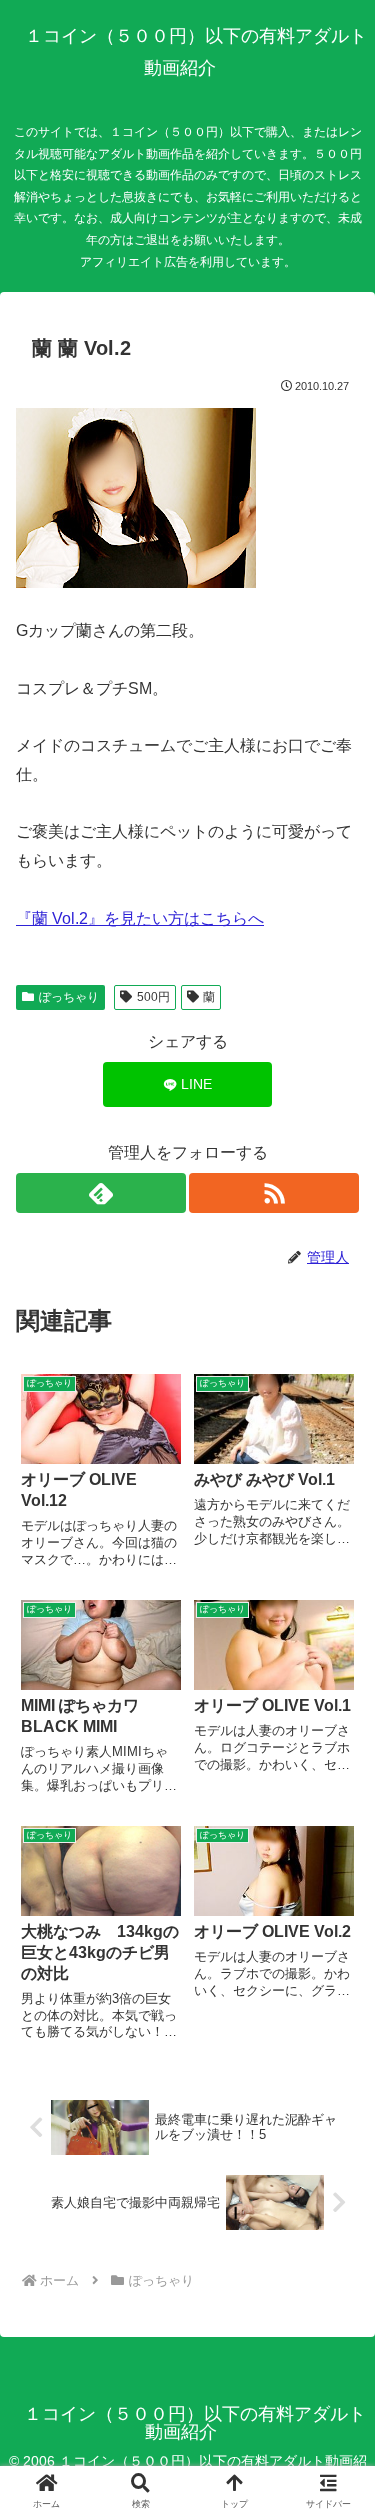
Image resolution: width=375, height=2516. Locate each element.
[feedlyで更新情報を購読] (101, 1193)
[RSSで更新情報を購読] (274, 1193)
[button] (335, 2392)
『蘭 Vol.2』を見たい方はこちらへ (140, 918)
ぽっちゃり (69, 997)
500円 (153, 997)
